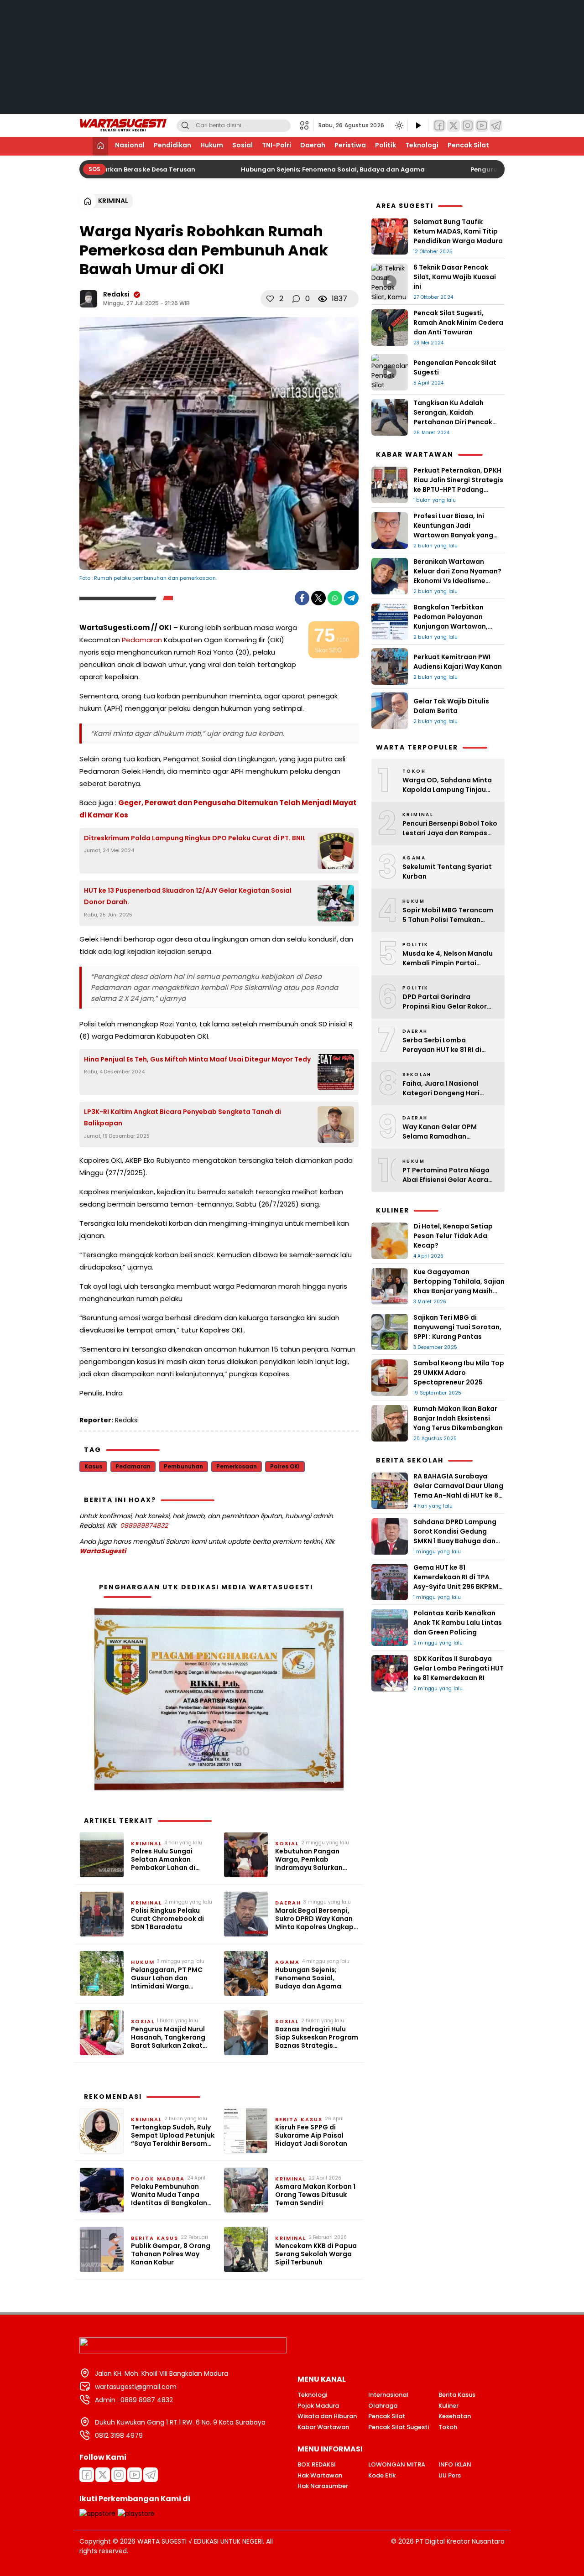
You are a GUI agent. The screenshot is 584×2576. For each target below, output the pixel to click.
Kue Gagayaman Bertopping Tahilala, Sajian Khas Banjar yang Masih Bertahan (459, 1286)
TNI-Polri (276, 145)
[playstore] (136, 2514)
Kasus (93, 1466)
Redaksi (116, 294)
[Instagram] (468, 126)
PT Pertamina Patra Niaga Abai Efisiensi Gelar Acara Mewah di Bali (446, 1175)
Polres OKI (285, 1466)
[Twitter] (454, 126)
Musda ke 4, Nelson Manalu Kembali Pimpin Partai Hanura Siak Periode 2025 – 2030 (448, 958)
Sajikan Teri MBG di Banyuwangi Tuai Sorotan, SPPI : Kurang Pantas (457, 1327)
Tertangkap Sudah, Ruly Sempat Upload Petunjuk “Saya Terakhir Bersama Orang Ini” (173, 2136)
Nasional (130, 145)
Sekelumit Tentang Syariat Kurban (447, 872)
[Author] (89, 299)
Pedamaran (142, 640)
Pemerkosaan (237, 1466)
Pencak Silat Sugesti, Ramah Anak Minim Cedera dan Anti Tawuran (458, 323)
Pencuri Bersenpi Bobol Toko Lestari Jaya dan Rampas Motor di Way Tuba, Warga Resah (450, 828)
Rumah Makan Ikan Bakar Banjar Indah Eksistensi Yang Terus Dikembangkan (459, 1418)
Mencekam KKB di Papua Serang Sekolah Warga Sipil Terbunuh (316, 2254)
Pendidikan (172, 145)
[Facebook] (439, 126)
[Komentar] (296, 299)
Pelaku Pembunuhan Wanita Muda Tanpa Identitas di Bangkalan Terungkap (169, 2195)
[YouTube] (482, 126)
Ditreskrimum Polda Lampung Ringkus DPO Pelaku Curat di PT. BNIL (195, 838)
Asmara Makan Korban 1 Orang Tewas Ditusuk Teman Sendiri (315, 2195)
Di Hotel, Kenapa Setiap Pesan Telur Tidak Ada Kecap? (453, 1236)
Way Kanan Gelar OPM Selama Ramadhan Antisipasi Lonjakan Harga (446, 1132)
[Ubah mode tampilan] (398, 125)
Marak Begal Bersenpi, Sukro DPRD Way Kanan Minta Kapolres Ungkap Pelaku (314, 1919)
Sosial (242, 145)
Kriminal (113, 201)
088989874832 (144, 1525)
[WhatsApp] (335, 598)
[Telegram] (496, 126)
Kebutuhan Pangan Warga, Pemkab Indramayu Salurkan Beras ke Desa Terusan (313, 1860)
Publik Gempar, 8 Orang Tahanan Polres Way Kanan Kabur (171, 2254)
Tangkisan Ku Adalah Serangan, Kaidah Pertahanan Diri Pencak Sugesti (453, 417)
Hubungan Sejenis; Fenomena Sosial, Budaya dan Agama (321, 169)
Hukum (212, 145)
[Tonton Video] (418, 126)
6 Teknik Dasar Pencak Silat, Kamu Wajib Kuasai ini (455, 277)
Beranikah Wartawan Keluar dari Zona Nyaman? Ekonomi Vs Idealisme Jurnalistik (457, 576)
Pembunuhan (183, 1466)
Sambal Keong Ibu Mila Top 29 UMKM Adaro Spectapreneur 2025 (459, 1373)
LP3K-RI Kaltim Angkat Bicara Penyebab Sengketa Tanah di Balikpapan (182, 1117)
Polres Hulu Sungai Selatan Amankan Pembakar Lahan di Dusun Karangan (163, 1860)
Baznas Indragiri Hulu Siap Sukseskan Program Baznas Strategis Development (317, 2037)
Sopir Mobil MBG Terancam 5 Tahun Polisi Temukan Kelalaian (448, 915)
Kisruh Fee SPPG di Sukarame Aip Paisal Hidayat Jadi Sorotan (311, 2136)
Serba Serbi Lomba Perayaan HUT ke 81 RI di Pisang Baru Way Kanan (442, 1045)
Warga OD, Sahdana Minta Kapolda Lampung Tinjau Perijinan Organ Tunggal (447, 785)
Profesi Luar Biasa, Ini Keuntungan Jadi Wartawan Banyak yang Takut (453, 530)
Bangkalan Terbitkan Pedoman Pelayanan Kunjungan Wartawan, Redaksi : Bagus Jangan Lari (453, 626)
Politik (386, 145)
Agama (287, 1962)
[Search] (185, 126)
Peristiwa (350, 145)
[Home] (100, 146)
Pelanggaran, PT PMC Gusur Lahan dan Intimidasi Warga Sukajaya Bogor (167, 1978)
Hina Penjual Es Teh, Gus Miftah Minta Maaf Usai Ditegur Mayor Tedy (197, 1059)
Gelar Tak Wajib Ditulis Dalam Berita (451, 706)
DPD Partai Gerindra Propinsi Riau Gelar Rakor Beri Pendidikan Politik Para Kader (448, 1002)
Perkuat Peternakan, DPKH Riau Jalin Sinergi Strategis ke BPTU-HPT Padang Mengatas (458, 485)
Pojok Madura (158, 2179)
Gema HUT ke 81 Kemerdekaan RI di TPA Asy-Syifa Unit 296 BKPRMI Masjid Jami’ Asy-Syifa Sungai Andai (457, 1587)
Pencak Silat (468, 145)
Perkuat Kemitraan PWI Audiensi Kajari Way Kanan (458, 662)
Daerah (313, 145)
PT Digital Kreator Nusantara (460, 2541)
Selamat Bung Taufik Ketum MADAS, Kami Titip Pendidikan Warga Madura (458, 231)
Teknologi (422, 145)
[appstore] (97, 2514)
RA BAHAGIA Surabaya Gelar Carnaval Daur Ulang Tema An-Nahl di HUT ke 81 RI (458, 1491)
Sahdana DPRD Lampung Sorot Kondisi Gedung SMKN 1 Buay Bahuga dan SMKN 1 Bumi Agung (455, 1536)
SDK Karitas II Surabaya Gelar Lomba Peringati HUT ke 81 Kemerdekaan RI (459, 1668)
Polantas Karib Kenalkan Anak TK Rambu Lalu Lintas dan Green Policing (458, 1623)
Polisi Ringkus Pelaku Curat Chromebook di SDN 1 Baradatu (167, 1919)
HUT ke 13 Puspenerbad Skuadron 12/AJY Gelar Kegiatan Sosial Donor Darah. (188, 896)
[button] (307, 125)
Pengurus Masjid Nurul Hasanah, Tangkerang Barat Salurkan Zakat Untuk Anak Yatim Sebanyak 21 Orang (168, 2037)
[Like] (270, 299)
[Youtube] (135, 2475)
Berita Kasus (299, 2119)
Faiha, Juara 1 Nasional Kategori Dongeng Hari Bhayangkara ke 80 (441, 1088)
